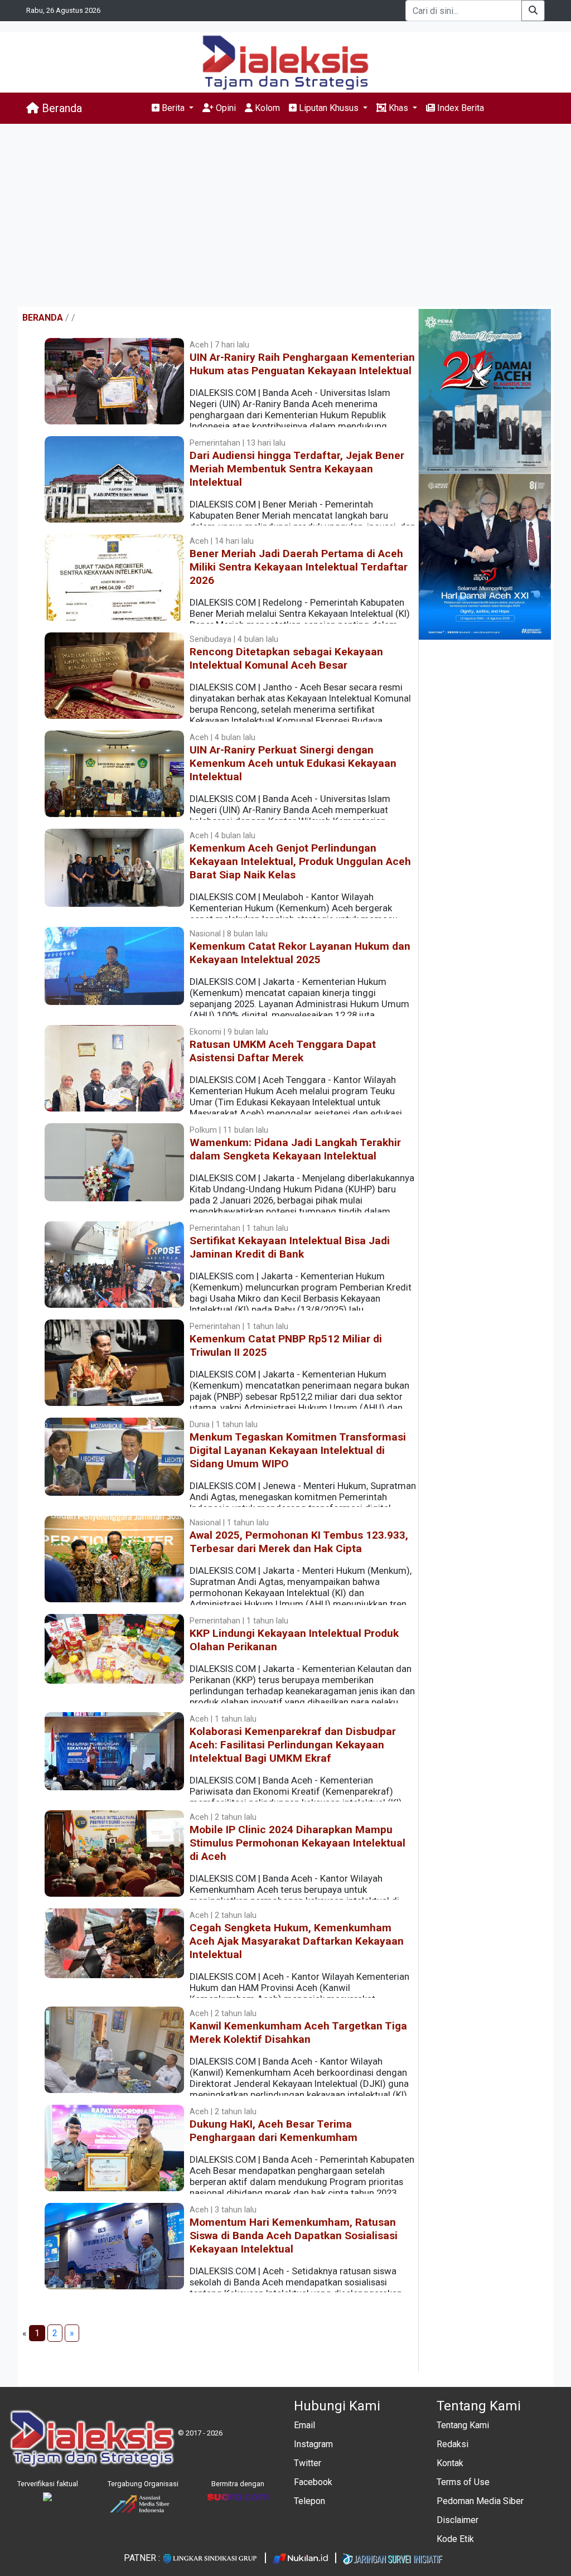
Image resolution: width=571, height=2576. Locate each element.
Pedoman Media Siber (480, 2501)
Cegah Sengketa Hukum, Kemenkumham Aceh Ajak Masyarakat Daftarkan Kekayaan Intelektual (297, 1941)
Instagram (313, 2444)
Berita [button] (173, 108)
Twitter (308, 2463)
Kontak (450, 2463)
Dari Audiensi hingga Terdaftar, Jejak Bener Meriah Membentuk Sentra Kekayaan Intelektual (297, 469)
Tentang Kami (463, 2425)
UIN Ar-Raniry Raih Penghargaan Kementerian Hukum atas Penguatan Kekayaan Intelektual (302, 364)
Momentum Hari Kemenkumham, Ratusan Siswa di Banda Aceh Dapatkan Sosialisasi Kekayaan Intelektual (294, 2236)
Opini (225, 108)
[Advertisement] (285, 215)
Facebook (313, 2482)
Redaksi (453, 2444)
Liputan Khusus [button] (329, 108)
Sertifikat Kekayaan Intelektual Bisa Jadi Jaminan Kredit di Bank (290, 1247)
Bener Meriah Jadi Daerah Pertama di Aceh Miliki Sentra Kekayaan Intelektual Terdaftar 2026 (299, 567)
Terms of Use (463, 2482)
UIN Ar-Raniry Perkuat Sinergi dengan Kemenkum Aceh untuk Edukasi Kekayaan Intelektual (293, 763)
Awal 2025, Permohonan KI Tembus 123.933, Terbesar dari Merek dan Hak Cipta (299, 1542)
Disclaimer (458, 2520)
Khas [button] (398, 108)
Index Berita (459, 108)
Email (304, 2425)
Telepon (309, 2501)
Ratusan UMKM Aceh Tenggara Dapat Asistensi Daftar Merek (283, 1051)
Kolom (266, 108)
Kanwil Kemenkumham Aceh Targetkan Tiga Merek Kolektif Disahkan (298, 2033)
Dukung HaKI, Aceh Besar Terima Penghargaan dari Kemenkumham (274, 2131)
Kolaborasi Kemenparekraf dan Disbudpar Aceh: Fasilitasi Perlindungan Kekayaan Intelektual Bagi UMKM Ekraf (293, 1745)
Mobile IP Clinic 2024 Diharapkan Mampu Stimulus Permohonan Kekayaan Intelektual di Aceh (297, 1843)
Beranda (61, 108)
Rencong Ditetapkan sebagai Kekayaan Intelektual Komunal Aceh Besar (286, 658)
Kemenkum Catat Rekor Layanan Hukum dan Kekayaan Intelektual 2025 (300, 953)
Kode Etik (455, 2539)
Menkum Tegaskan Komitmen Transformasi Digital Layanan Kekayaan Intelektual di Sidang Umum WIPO (298, 1450)
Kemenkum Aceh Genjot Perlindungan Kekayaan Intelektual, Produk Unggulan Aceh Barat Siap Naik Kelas (300, 861)
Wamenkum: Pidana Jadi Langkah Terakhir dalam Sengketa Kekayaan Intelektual (295, 1149)
